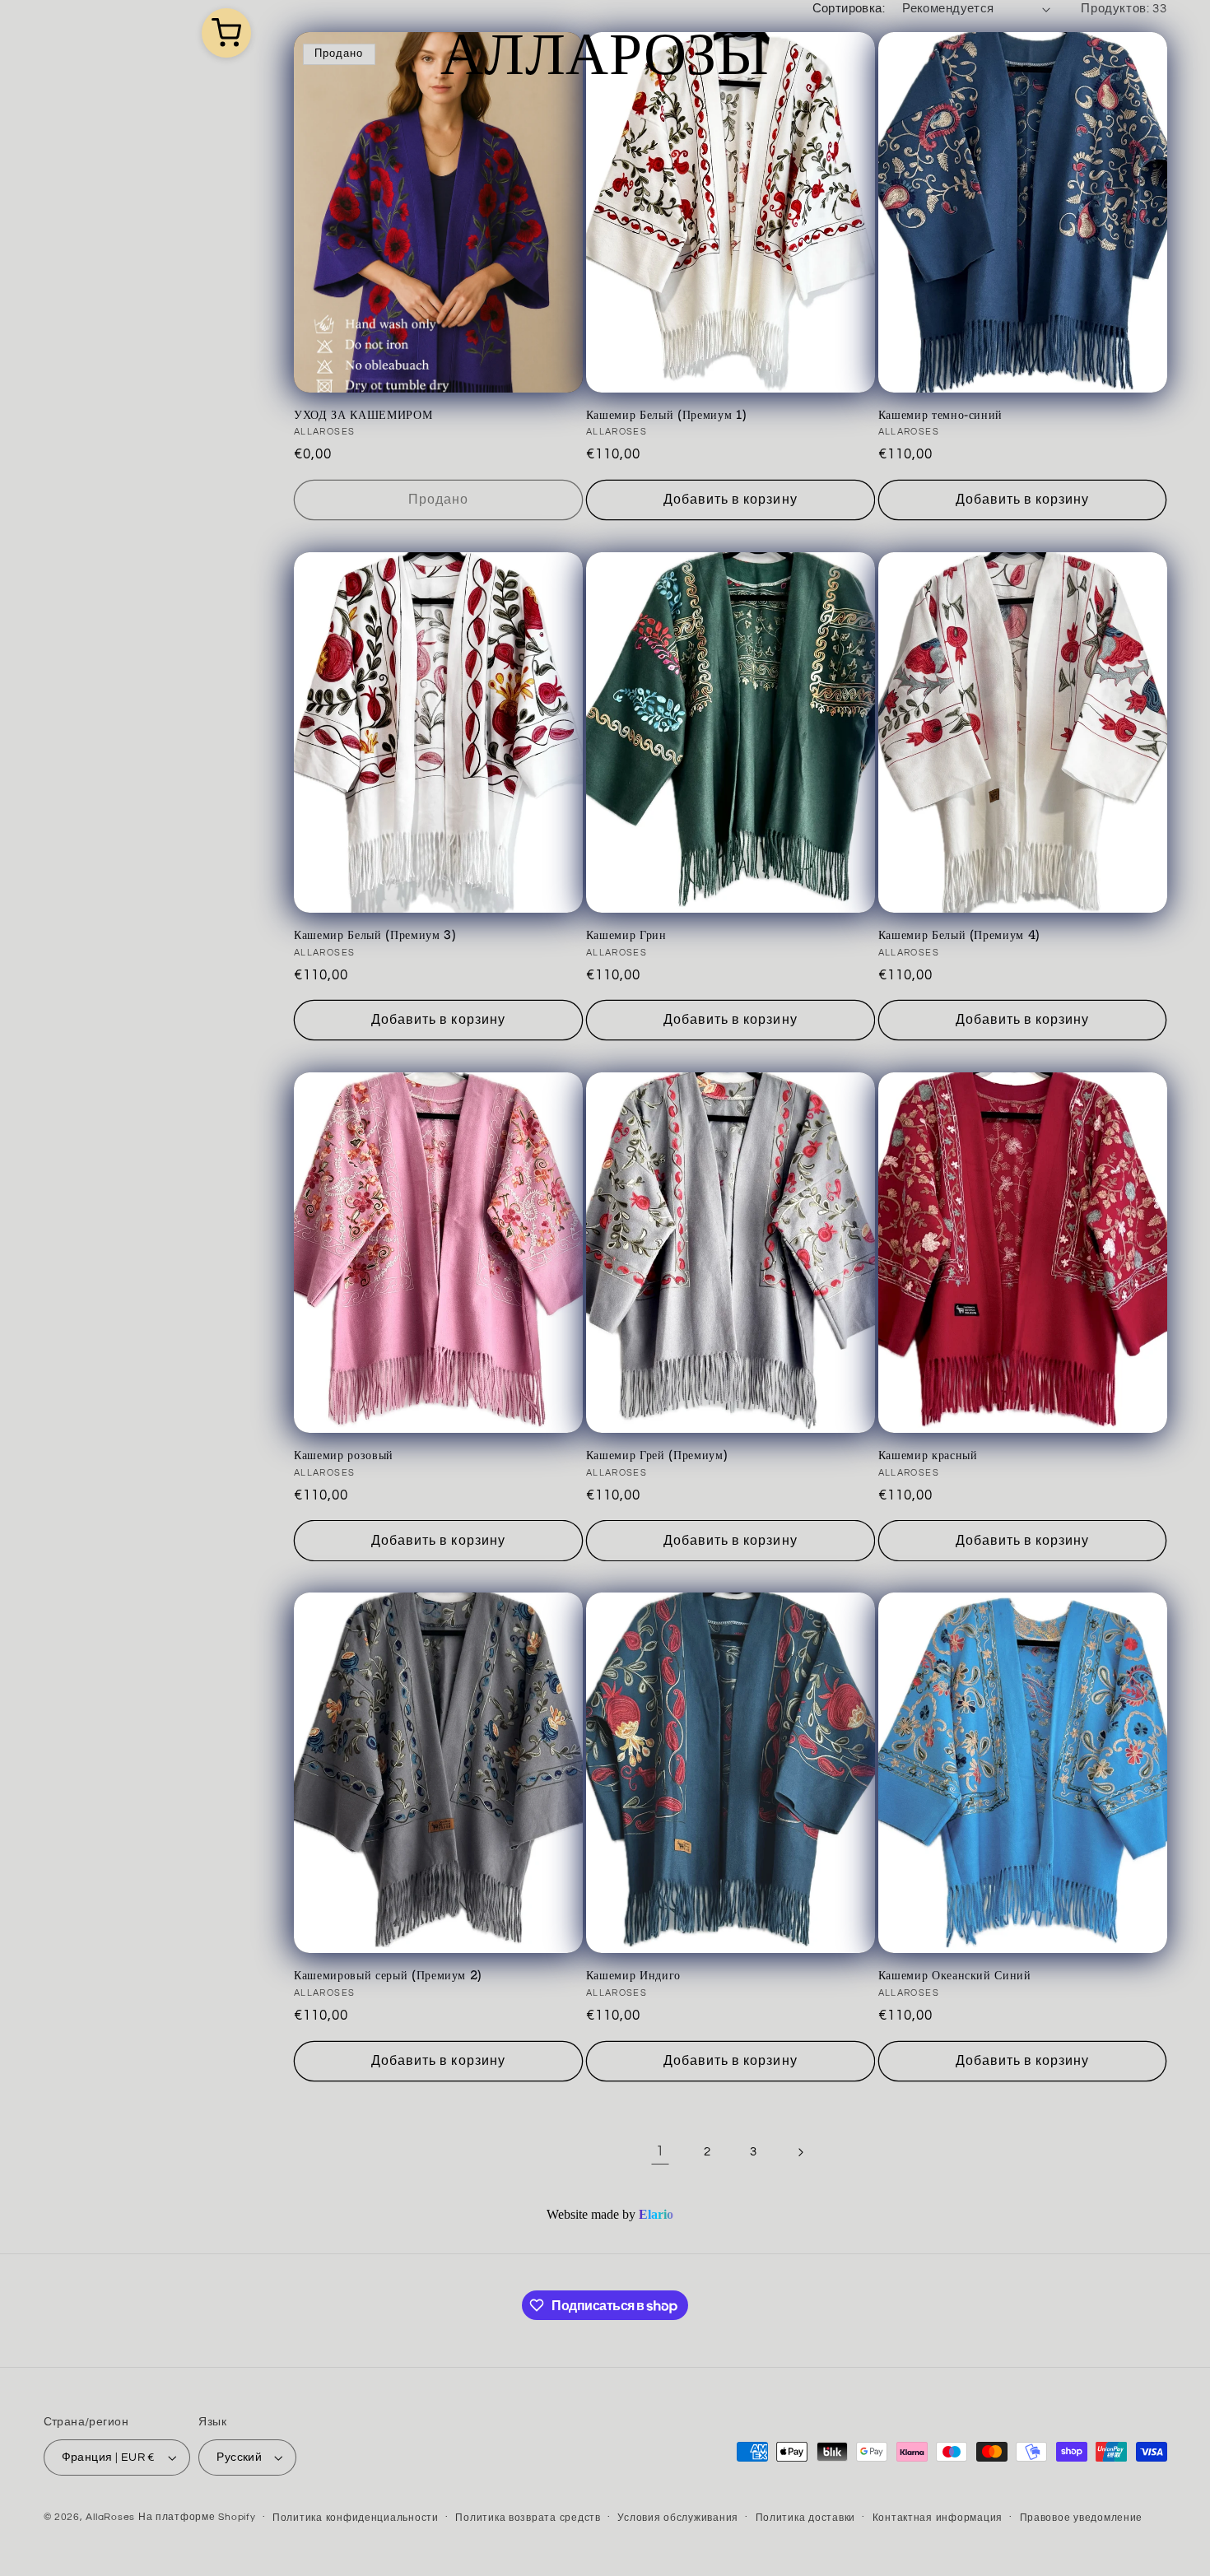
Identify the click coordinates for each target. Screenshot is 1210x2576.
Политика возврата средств (528, 2518)
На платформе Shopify (197, 2517)
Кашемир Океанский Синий (955, 1975)
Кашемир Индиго (633, 1975)
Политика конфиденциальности (356, 2518)
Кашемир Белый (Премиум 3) (375, 935)
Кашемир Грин (626, 935)
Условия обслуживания (678, 2518)
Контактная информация (938, 2518)
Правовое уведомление (1082, 2518)
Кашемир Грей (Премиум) (657, 1455)
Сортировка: (849, 9)
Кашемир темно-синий (941, 415)
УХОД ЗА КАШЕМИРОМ (363, 415)
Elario (656, 2214)
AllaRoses (110, 2517)
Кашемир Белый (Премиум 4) (960, 935)
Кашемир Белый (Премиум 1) (667, 415)
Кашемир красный (928, 1455)
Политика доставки (806, 2518)
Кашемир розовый (344, 1455)
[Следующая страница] (800, 2152)
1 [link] (660, 2151)
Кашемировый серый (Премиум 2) (388, 1975)
